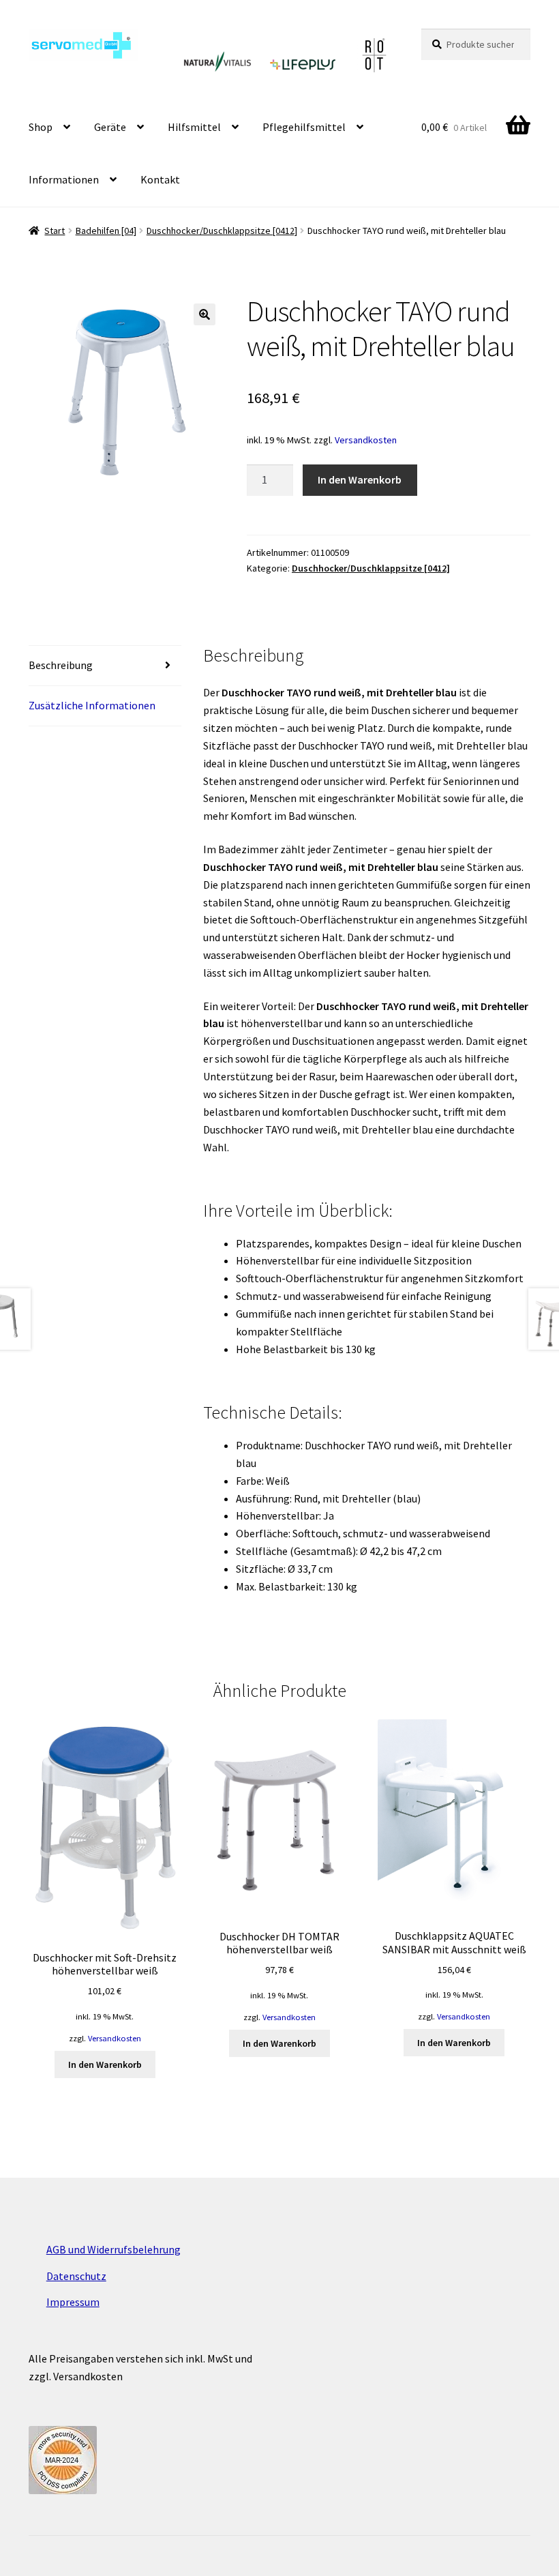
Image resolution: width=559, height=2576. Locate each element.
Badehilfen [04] (106, 231)
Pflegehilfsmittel (304, 127)
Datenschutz (76, 2276)
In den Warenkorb (360, 479)
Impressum (73, 2302)
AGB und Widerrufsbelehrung (114, 2249)
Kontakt (160, 179)
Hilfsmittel (194, 127)
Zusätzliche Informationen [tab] (92, 705)
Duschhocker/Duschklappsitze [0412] (222, 231)
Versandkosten (366, 440)
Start (55, 231)
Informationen (64, 179)
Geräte (110, 127)
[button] (205, 314)
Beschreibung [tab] (61, 665)
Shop (41, 127)
